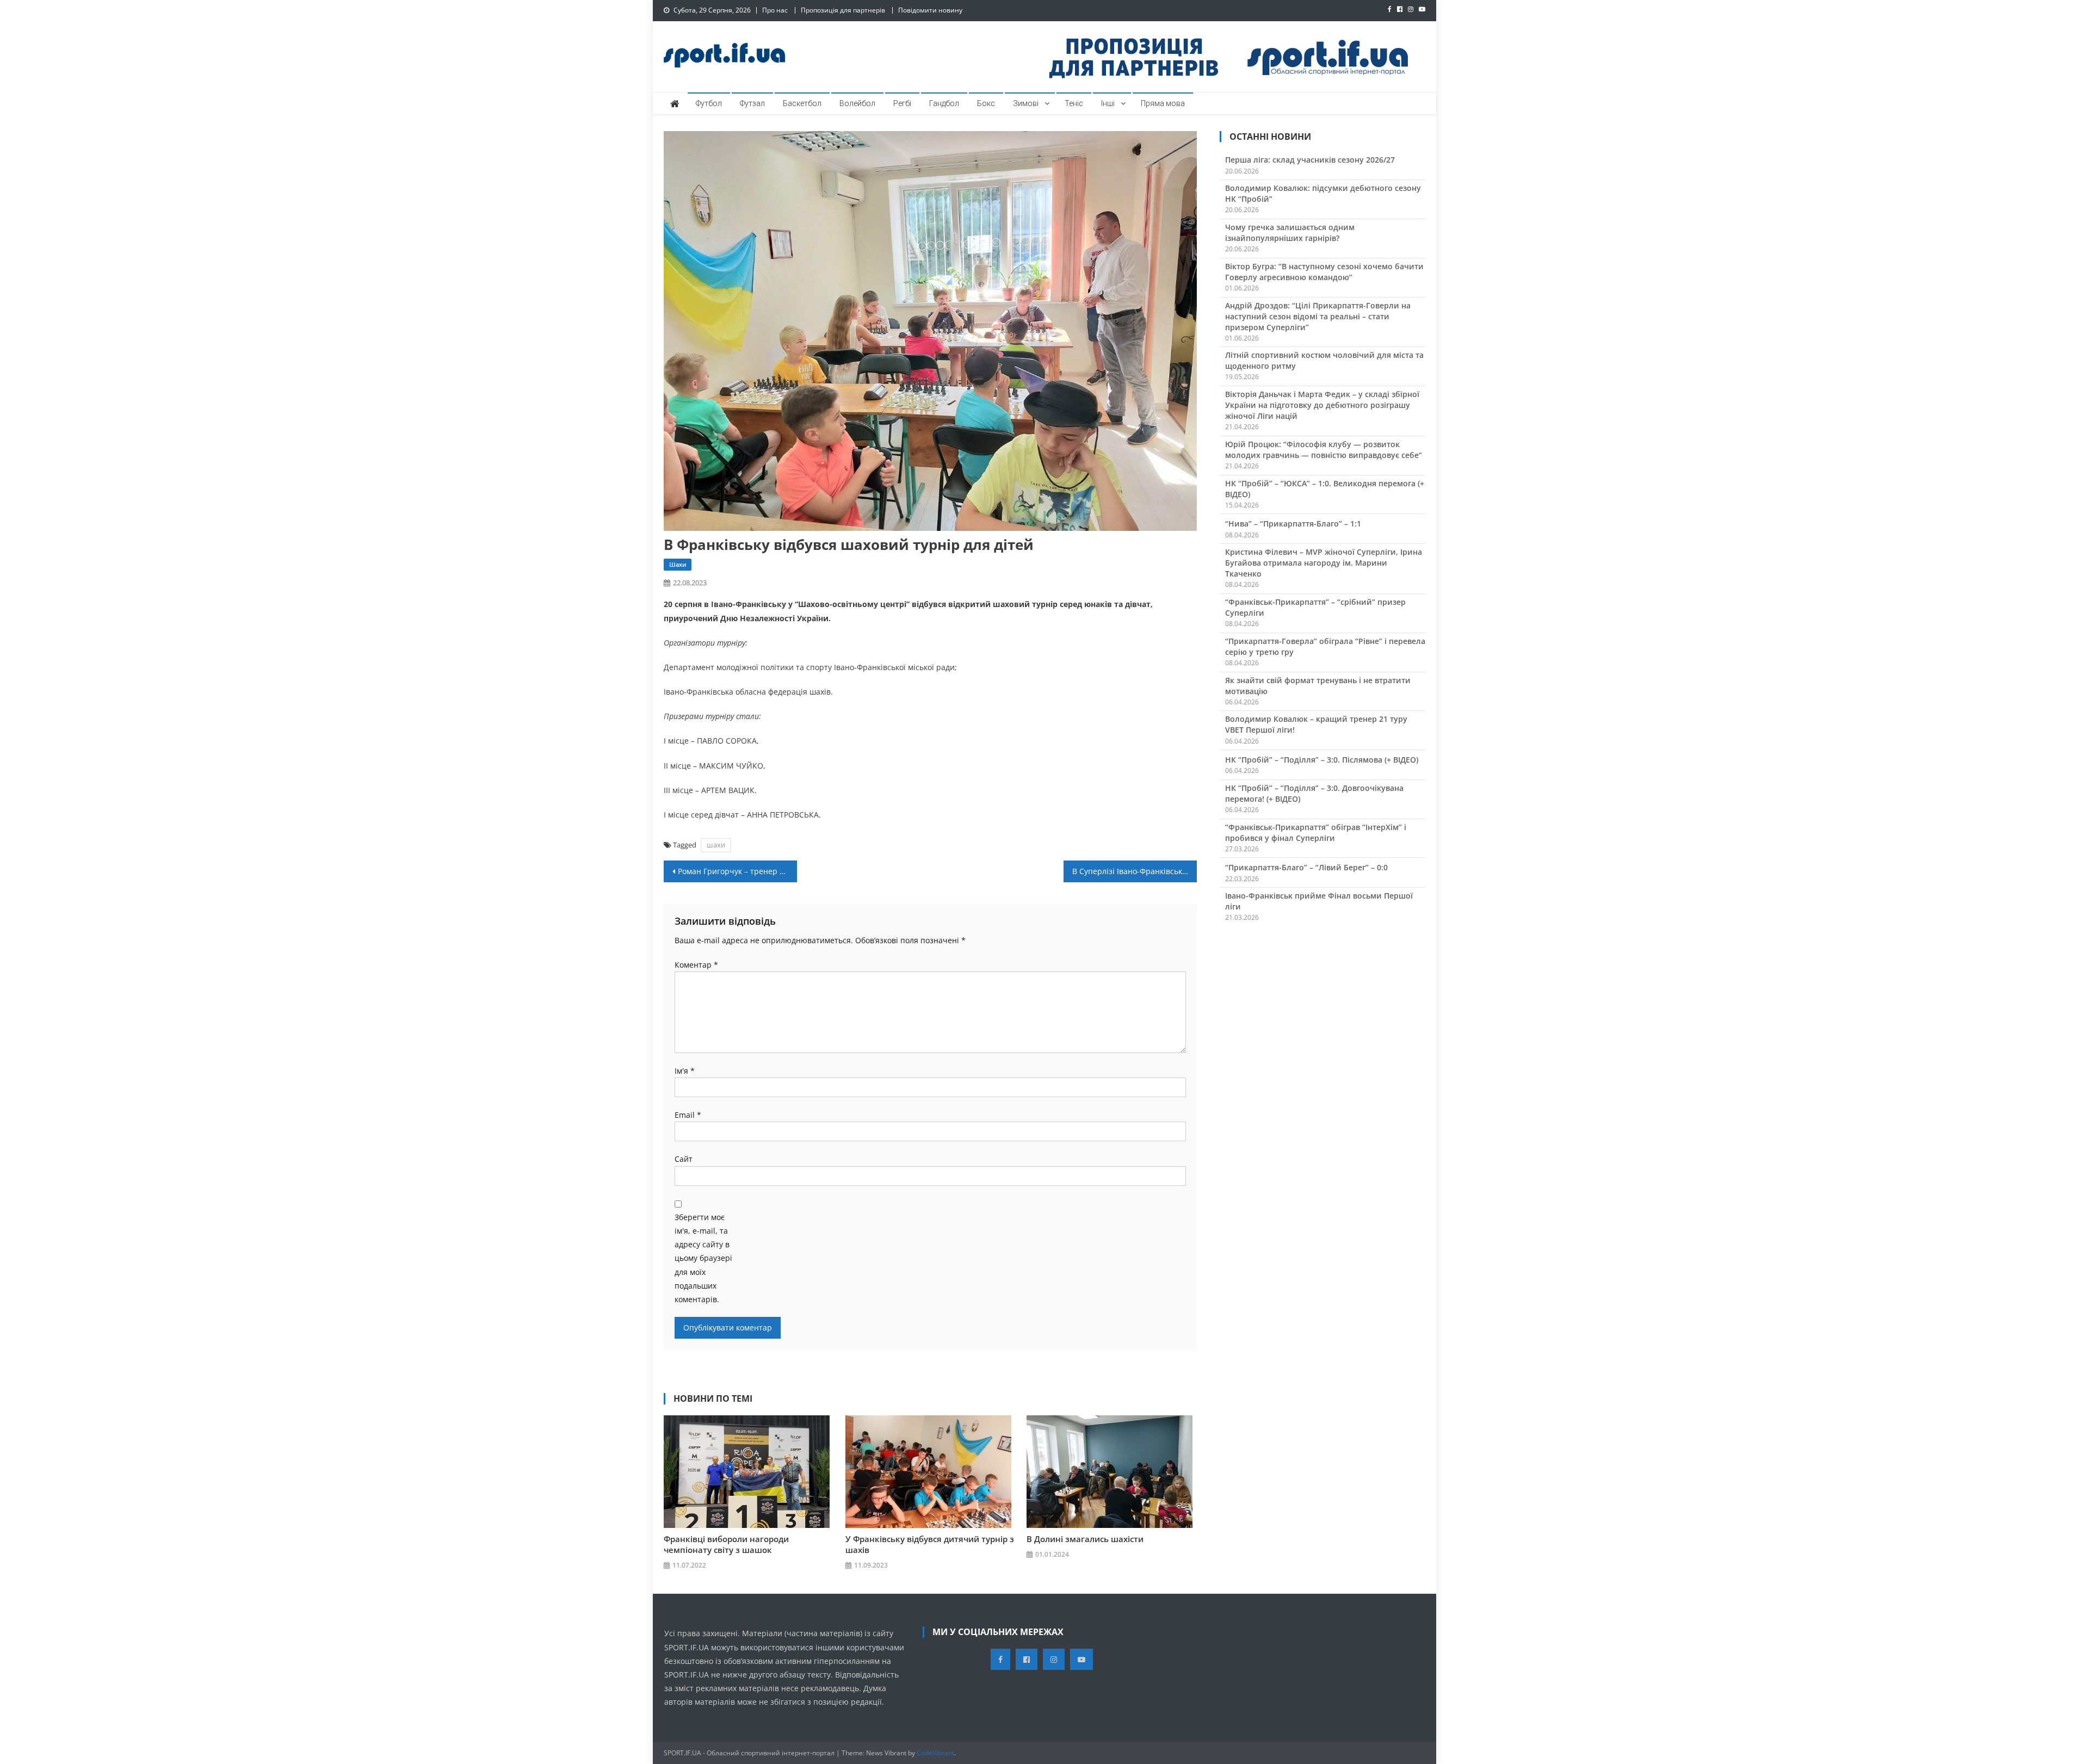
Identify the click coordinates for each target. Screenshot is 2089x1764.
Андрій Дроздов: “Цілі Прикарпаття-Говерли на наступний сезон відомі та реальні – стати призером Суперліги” (1318, 316)
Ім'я (685, 1071)
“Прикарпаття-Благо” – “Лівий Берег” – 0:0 (1306, 867)
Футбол (709, 103)
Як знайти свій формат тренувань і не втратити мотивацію (1318, 686)
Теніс (1074, 103)
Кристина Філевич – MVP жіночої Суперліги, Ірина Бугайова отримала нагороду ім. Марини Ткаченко (1324, 563)
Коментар (696, 965)
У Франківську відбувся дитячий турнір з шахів (930, 1544)
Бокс (986, 103)
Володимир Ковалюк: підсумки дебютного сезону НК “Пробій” (1323, 193)
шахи (716, 845)
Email (688, 1115)
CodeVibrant (935, 1753)
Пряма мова (1163, 103)
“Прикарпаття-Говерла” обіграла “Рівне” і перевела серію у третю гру (1325, 646)
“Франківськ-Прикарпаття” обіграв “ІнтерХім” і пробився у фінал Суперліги (1316, 833)
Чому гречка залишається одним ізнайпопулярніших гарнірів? (1290, 233)
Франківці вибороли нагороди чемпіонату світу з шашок (726, 1544)
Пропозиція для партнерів (843, 10)
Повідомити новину (930, 10)
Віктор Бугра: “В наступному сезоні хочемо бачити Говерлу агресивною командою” (1324, 272)
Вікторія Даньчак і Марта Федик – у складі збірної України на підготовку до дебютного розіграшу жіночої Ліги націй (1322, 405)
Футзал (752, 103)
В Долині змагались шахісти (1085, 1539)
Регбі (902, 103)
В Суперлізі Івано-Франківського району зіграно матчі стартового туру (1135, 871)
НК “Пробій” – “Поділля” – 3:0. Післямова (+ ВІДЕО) (1322, 760)
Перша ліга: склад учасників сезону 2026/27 (1310, 160)
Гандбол (944, 103)
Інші (1108, 103)
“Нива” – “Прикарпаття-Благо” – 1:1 (1293, 524)
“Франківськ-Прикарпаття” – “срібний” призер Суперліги (1315, 607)
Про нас (775, 10)
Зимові (1026, 103)
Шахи (678, 564)
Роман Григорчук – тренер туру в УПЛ (737, 871)
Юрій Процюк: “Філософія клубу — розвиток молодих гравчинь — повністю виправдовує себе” (1324, 450)
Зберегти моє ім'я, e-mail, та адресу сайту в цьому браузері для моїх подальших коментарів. (703, 1258)
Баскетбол (802, 103)
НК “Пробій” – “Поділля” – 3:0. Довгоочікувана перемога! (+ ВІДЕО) (1314, 793)
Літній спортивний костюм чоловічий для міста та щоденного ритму (1324, 360)
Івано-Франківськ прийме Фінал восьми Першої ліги (1319, 901)
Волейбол (857, 103)
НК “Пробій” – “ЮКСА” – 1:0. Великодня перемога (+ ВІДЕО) (1325, 489)
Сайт (684, 1159)
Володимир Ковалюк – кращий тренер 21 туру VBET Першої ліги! (1316, 724)
